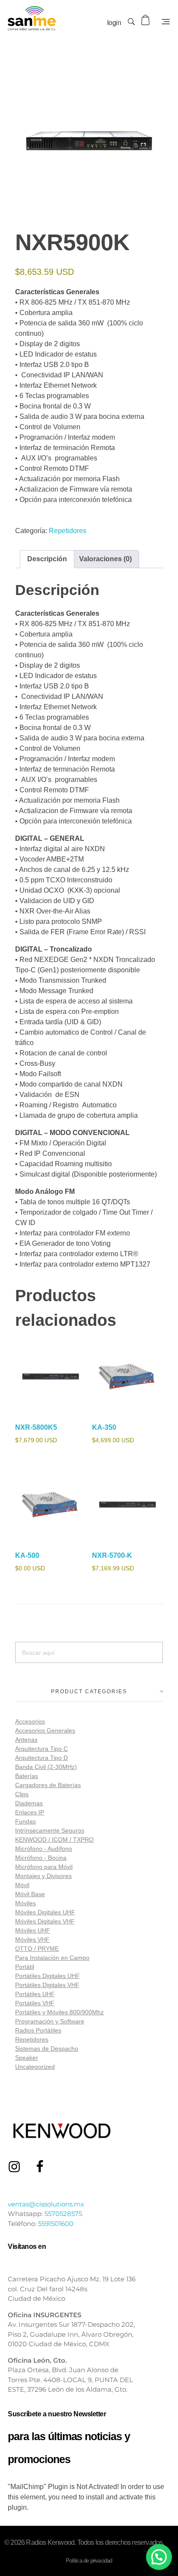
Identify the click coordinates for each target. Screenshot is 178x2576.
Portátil (25, 1967)
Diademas (29, 1803)
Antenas (26, 1740)
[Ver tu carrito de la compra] (146, 20)
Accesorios (30, 1721)
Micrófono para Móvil (44, 1867)
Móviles (25, 1903)
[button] (159, 2557)
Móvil (22, 1885)
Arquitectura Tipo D (41, 1758)
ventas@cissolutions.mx (46, 2204)
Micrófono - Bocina (41, 1858)
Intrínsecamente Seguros (50, 1830)
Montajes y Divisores (43, 1876)
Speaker (27, 2058)
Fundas (25, 1821)
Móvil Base (30, 1894)
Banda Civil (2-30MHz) (46, 1767)
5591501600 (56, 2224)
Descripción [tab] (47, 559)
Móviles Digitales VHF (45, 1921)
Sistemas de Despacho (47, 2049)
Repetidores (68, 531)
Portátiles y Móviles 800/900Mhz (59, 2012)
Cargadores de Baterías (48, 1785)
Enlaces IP (30, 1812)
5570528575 (63, 2214)
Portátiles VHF (35, 2003)
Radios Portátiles (38, 2030)
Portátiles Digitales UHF (48, 1976)
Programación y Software (50, 2021)
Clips (22, 1794)
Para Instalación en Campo (52, 1958)
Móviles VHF (32, 1939)
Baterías (27, 1776)
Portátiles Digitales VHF (47, 1985)
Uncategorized (35, 2067)
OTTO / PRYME (37, 1949)
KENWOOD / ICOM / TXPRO (54, 1840)
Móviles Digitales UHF (45, 1912)
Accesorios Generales (45, 1730)
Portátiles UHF (35, 1994)
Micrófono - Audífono (44, 1849)
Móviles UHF (33, 1930)
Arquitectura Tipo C (41, 1749)
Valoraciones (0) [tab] (105, 559)
